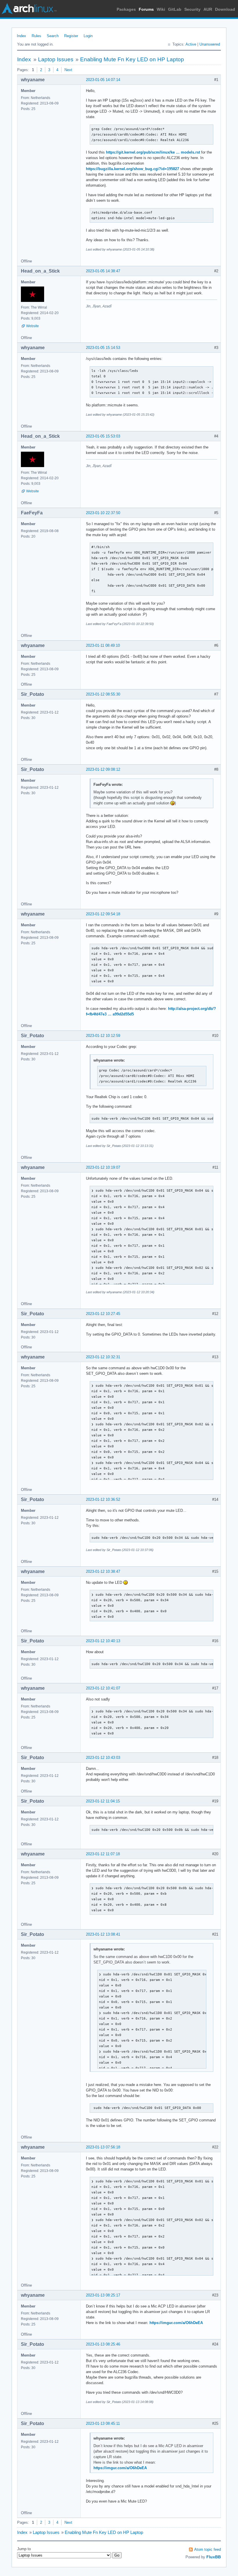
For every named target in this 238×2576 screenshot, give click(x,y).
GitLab (175, 9)
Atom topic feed (208, 2549)
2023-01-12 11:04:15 (103, 1801)
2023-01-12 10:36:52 (103, 1499)
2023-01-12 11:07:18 (103, 1854)
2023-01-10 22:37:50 (103, 513)
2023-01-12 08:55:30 (103, 694)
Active (191, 44)
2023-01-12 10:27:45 (103, 1314)
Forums (146, 9)
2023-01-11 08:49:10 (103, 645)
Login (88, 36)
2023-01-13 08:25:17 (103, 2295)
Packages (126, 9)
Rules (36, 36)
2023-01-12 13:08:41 (103, 1934)
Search (53, 36)
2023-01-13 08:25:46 (103, 2344)
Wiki (161, 9)
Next (68, 70)
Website (33, 326)
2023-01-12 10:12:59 (103, 1036)
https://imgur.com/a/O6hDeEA (176, 2323)
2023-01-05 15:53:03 (103, 436)
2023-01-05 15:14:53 (103, 348)
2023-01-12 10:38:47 (103, 1571)
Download (225, 9)
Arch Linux (29, 9)
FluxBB (214, 2557)
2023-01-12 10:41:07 (103, 1688)
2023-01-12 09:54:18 (103, 914)
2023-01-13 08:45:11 (103, 2423)
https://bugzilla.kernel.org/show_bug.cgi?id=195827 (132, 169)
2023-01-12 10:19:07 (103, 1167)
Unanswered (210, 44)
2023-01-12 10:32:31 (103, 1357)
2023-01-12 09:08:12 (103, 769)
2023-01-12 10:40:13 (103, 1641)
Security (192, 9)
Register (71, 36)
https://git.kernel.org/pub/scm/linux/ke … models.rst (153, 152)
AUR (208, 9)
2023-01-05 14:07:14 (103, 80)
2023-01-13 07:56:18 (103, 2147)
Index (21, 36)
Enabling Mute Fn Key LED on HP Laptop (132, 59)
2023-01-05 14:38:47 (103, 271)
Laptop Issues (56, 59)
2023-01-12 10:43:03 (103, 1758)
